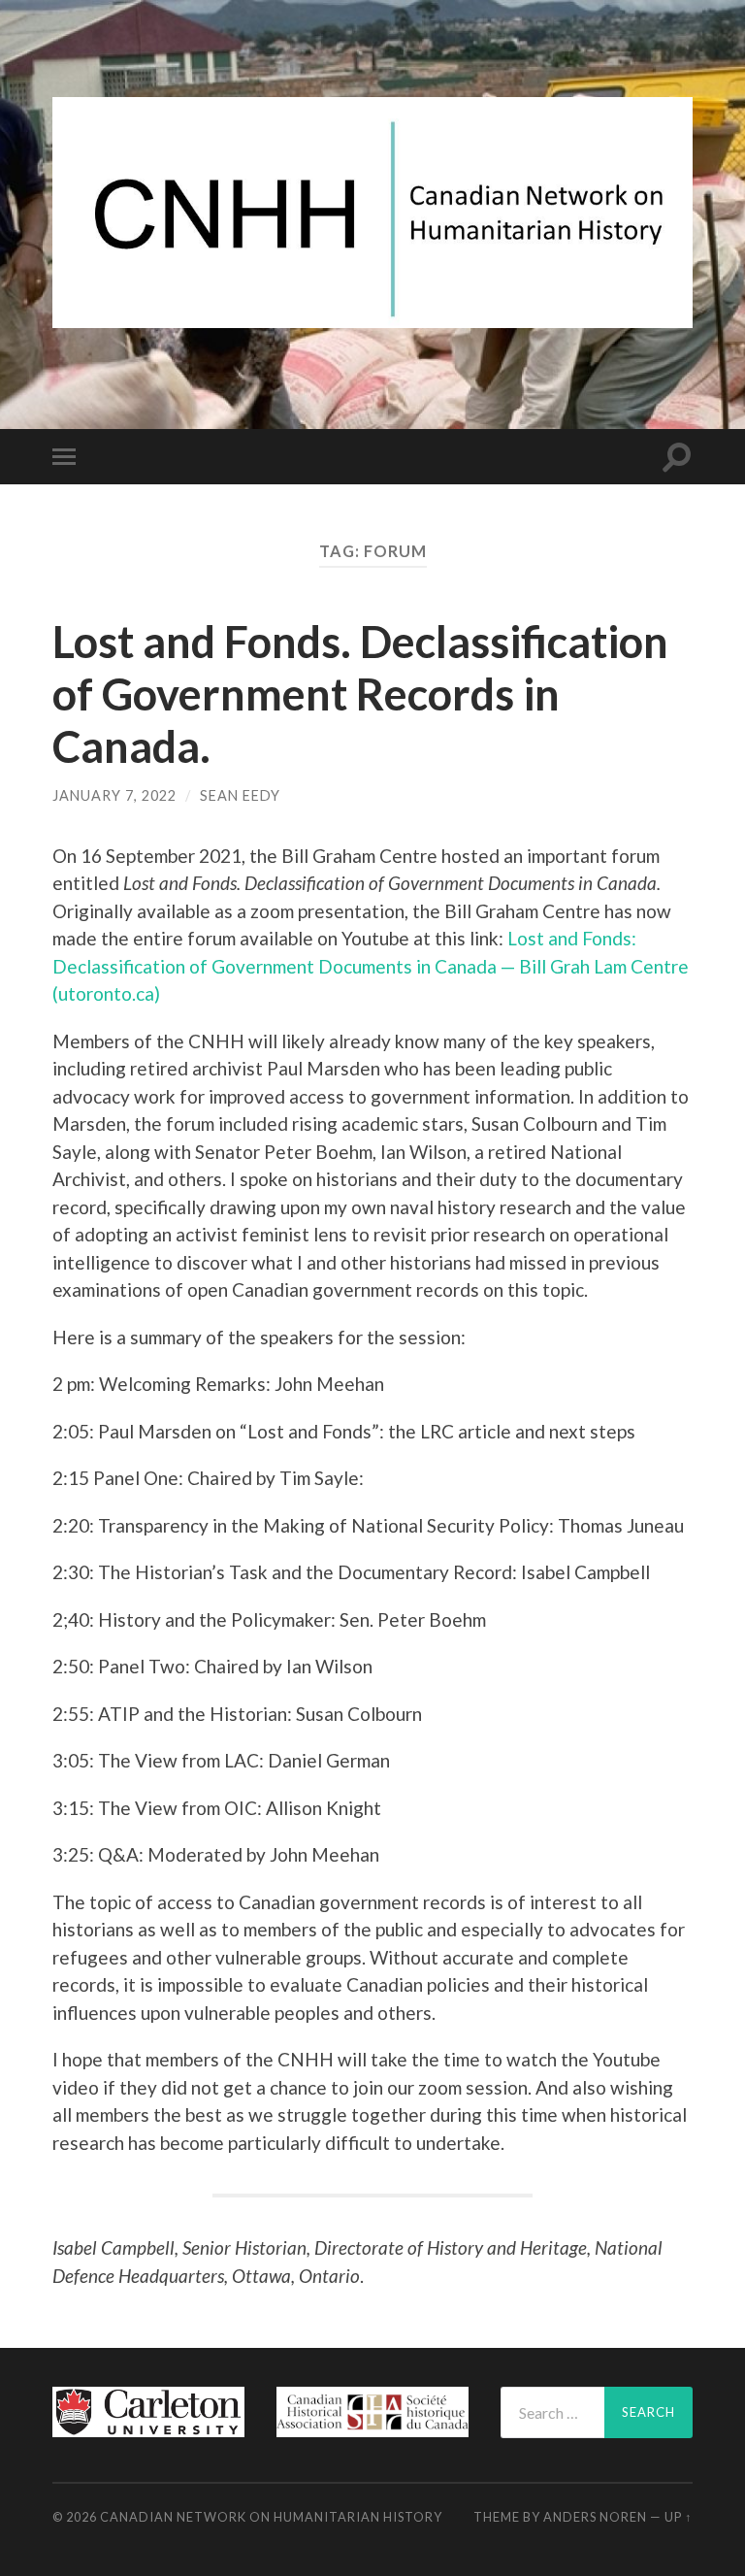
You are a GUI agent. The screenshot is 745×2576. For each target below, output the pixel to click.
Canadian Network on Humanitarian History (271, 2517)
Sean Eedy (240, 795)
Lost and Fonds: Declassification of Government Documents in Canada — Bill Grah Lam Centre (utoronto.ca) (371, 966)
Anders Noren (595, 2517)
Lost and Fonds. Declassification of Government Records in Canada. (360, 694)
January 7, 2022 (114, 795)
